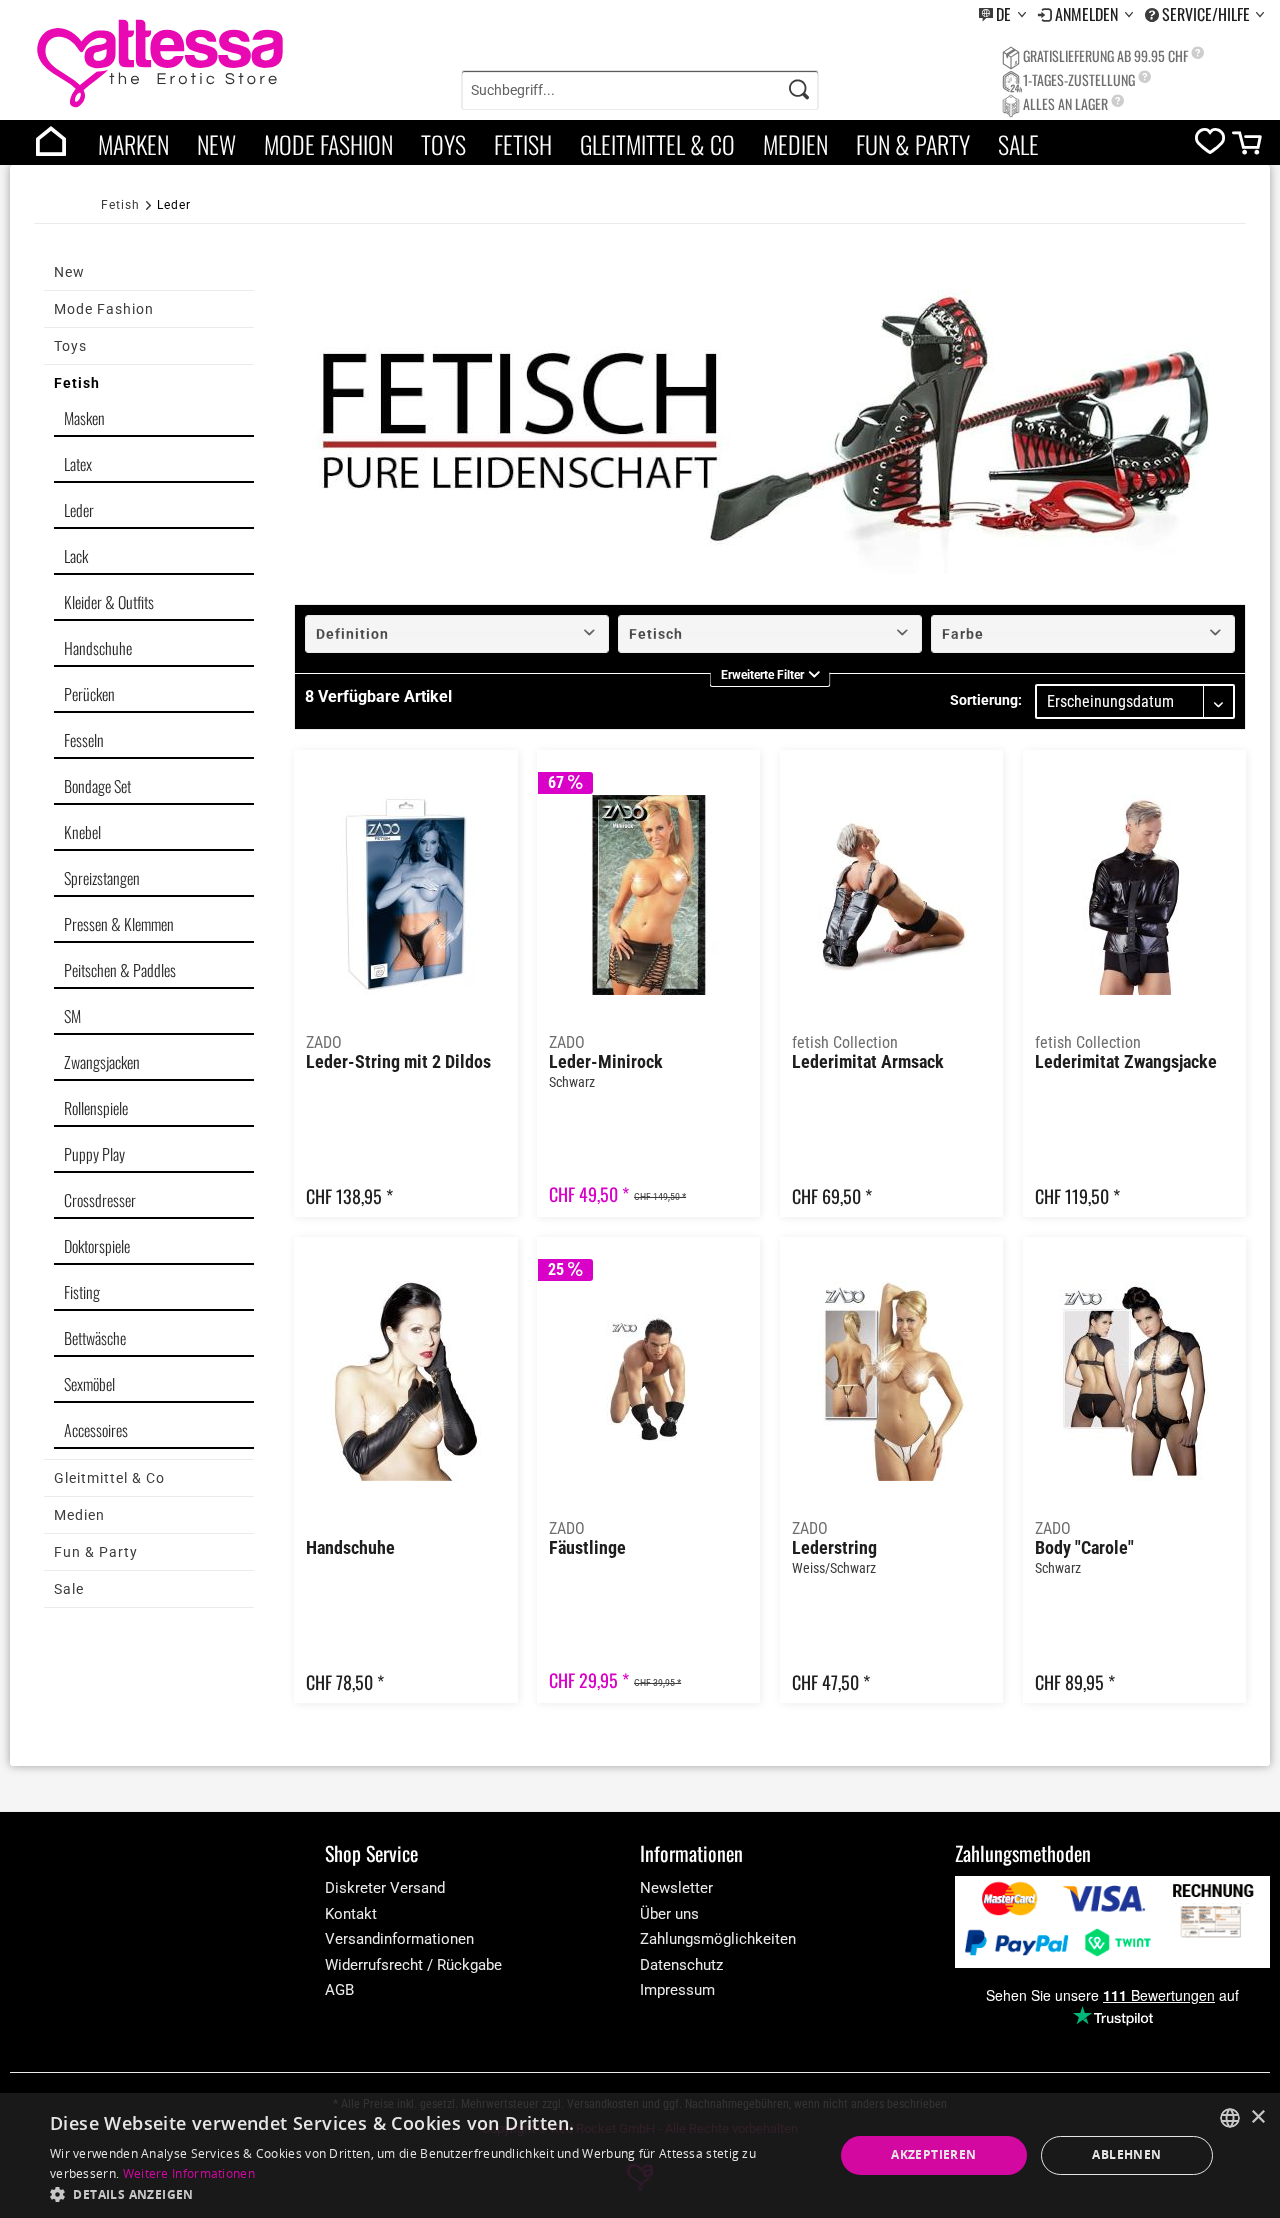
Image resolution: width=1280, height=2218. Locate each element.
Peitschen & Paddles (120, 970)
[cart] (1248, 147)
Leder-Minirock (606, 1062)
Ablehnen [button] (1126, 2154)
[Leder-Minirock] (648, 895)
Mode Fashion (328, 144)
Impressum (677, 1990)
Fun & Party (913, 144)
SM (72, 1016)
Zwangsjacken (102, 1062)
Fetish (523, 144)
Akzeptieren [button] (933, 2154)
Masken (84, 418)
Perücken (89, 694)
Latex (78, 464)
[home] (51, 142)
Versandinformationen (399, 1939)
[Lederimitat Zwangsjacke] (1134, 895)
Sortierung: (986, 700)
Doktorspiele (97, 1246)
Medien (795, 144)
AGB (339, 1990)
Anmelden (1088, 14)
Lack (76, 556)
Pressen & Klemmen (119, 924)
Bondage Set (97, 786)
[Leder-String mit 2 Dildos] (405, 895)
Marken (133, 144)
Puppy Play (94, 1154)
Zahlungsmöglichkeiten (718, 1939)
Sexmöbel (89, 1384)
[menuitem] (1002, 14)
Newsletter (676, 1888)
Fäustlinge (587, 1548)
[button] (430, 2193)
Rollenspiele (96, 1108)
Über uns (669, 1914)
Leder (79, 510)
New (216, 144)
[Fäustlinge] (648, 1382)
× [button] (1257, 2117)
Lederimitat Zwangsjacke (1126, 1062)
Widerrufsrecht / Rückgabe (413, 1965)
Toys (443, 144)
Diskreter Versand (385, 1888)
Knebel (82, 832)
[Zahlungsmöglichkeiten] (1112, 1921)
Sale (1018, 144)
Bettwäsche (95, 1338)
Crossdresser (100, 1200)
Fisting (82, 1292)
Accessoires (96, 1430)
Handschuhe (98, 648)
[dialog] (640, 2155)
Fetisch (656, 634)
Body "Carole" (1084, 1548)
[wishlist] (1210, 145)
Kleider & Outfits (109, 602)
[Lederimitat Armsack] (891, 895)
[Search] (799, 90)
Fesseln (84, 740)
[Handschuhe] (405, 1382)
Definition (352, 634)
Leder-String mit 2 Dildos (398, 1062)
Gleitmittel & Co (657, 144)
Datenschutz (681, 1965)
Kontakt (351, 1914)
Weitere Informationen (189, 2173)
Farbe (963, 634)
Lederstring (834, 1548)
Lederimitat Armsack (868, 1062)
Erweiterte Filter (764, 677)
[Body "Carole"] (1134, 1382)
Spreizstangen (102, 878)
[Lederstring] (891, 1382)
